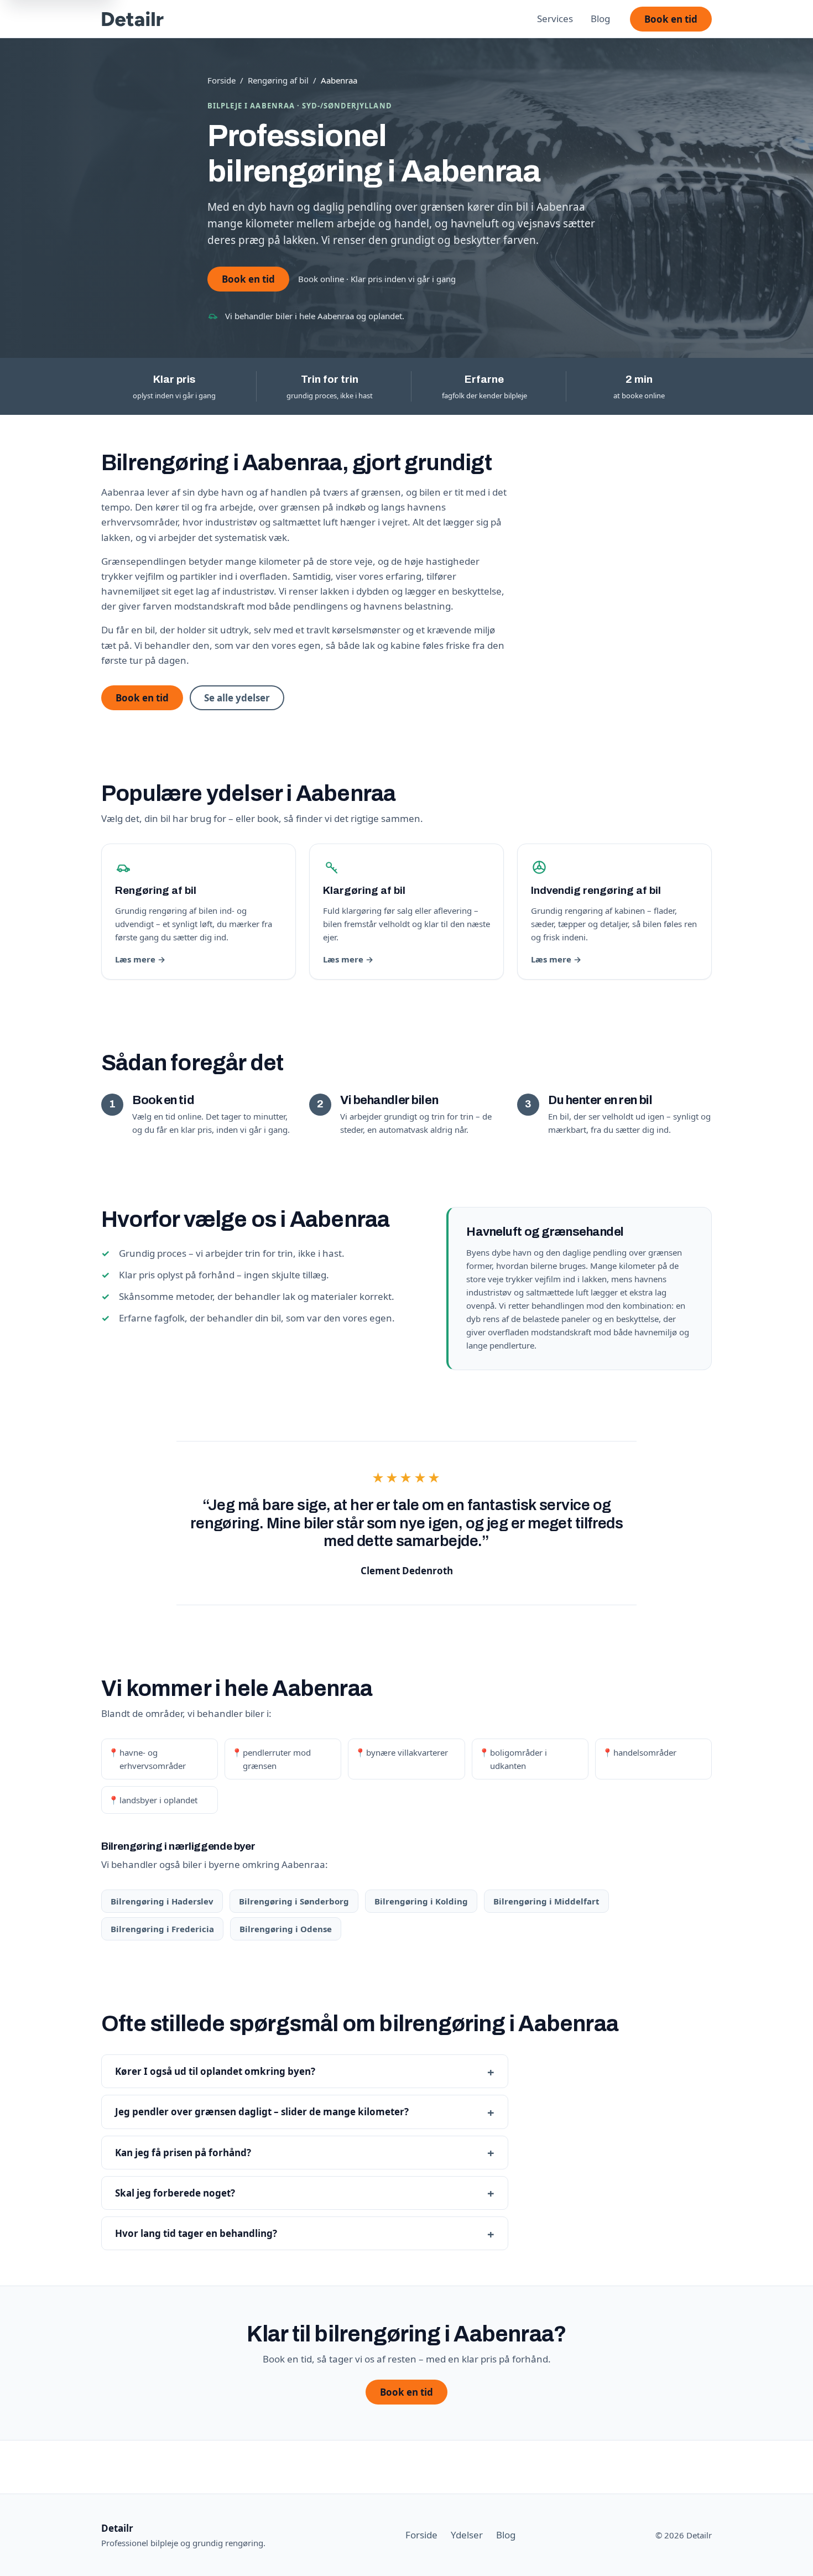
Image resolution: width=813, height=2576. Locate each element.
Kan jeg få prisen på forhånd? (183, 2153)
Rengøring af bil (278, 80)
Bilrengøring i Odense (286, 1929)
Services (555, 19)
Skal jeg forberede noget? (175, 2193)
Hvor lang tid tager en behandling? (196, 2233)
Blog (600, 19)
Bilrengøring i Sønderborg (294, 1901)
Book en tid (671, 19)
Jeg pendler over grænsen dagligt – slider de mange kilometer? (262, 2112)
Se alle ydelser (237, 698)
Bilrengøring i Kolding (421, 1901)
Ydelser (467, 2535)
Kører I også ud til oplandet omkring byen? (215, 2071)
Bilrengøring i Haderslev (162, 1901)
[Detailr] (133, 19)
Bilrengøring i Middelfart (546, 1901)
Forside (222, 80)
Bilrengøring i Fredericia (162, 1929)
